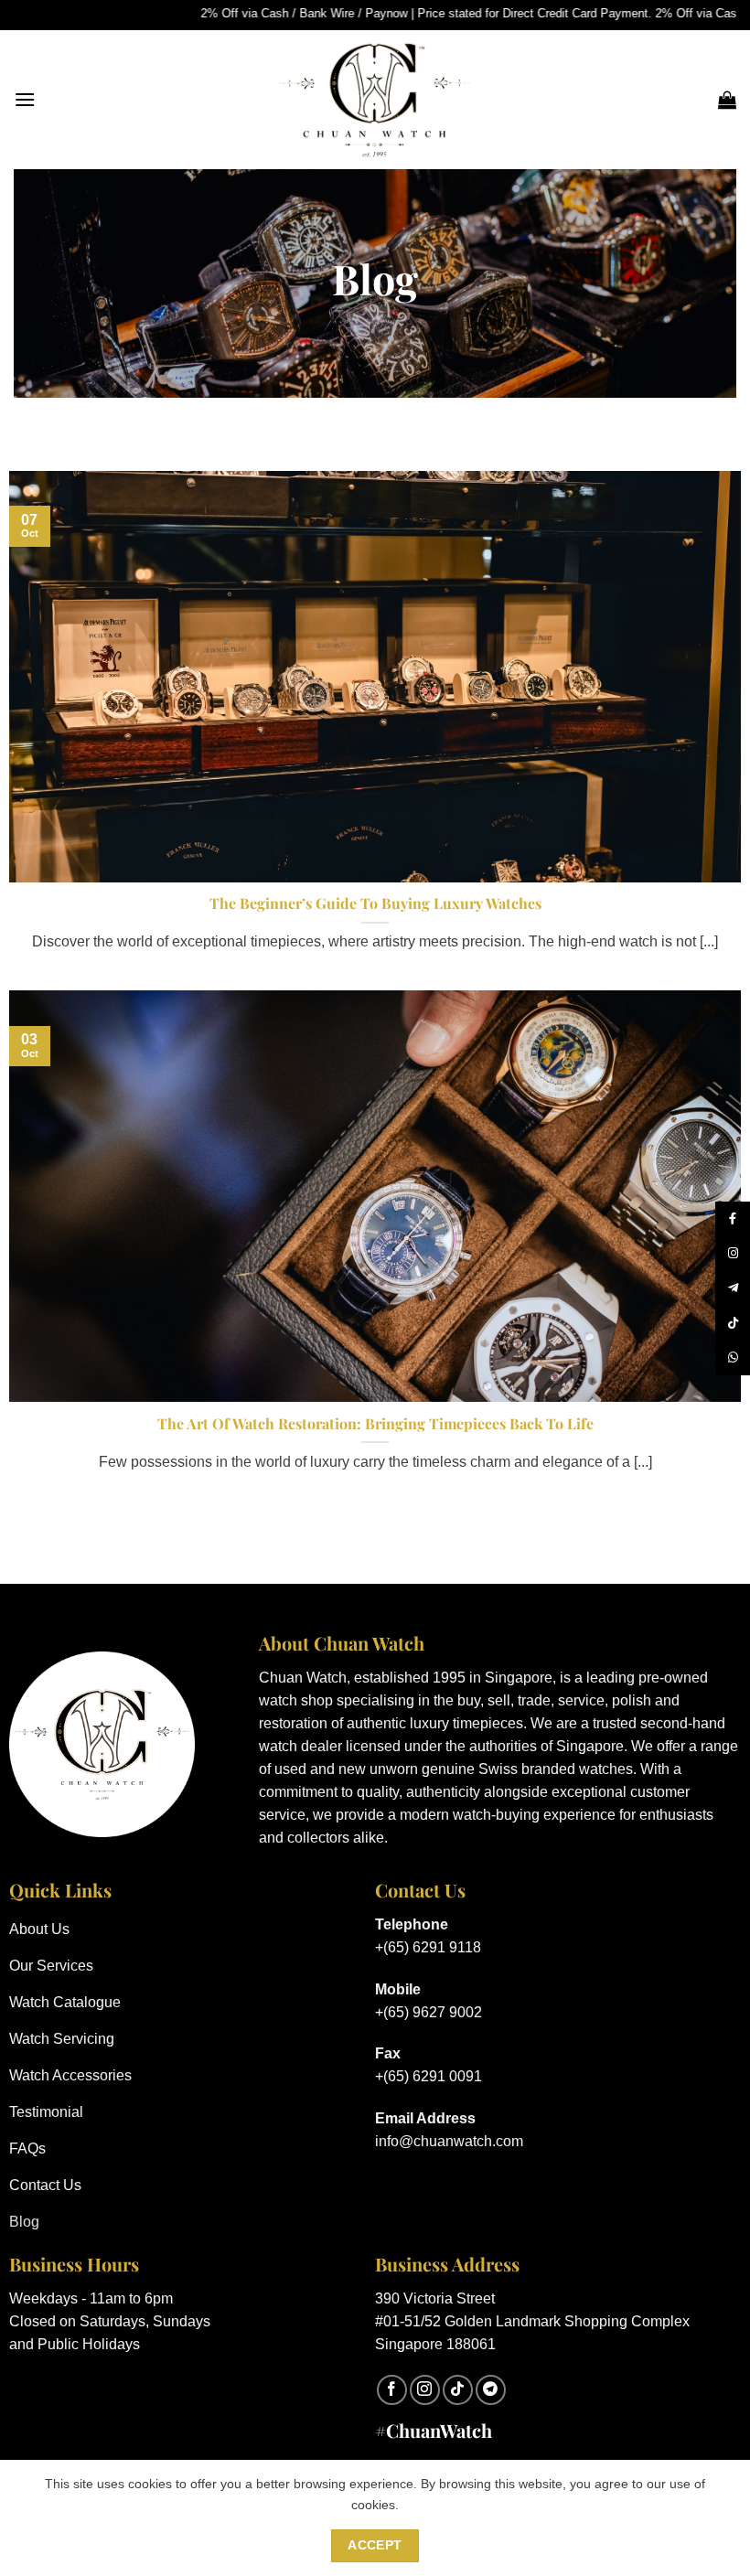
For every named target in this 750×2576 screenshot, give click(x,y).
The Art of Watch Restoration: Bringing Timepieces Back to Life (375, 1424)
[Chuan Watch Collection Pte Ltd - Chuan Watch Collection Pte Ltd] (375, 100)
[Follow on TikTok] (458, 2390)
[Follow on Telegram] (491, 2390)
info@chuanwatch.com (449, 2141)
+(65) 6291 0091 (429, 2076)
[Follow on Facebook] (392, 2390)
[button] (25, 99)
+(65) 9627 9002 (429, 2012)
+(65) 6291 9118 (428, 1947)
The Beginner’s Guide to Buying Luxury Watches (375, 903)
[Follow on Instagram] (425, 2390)
